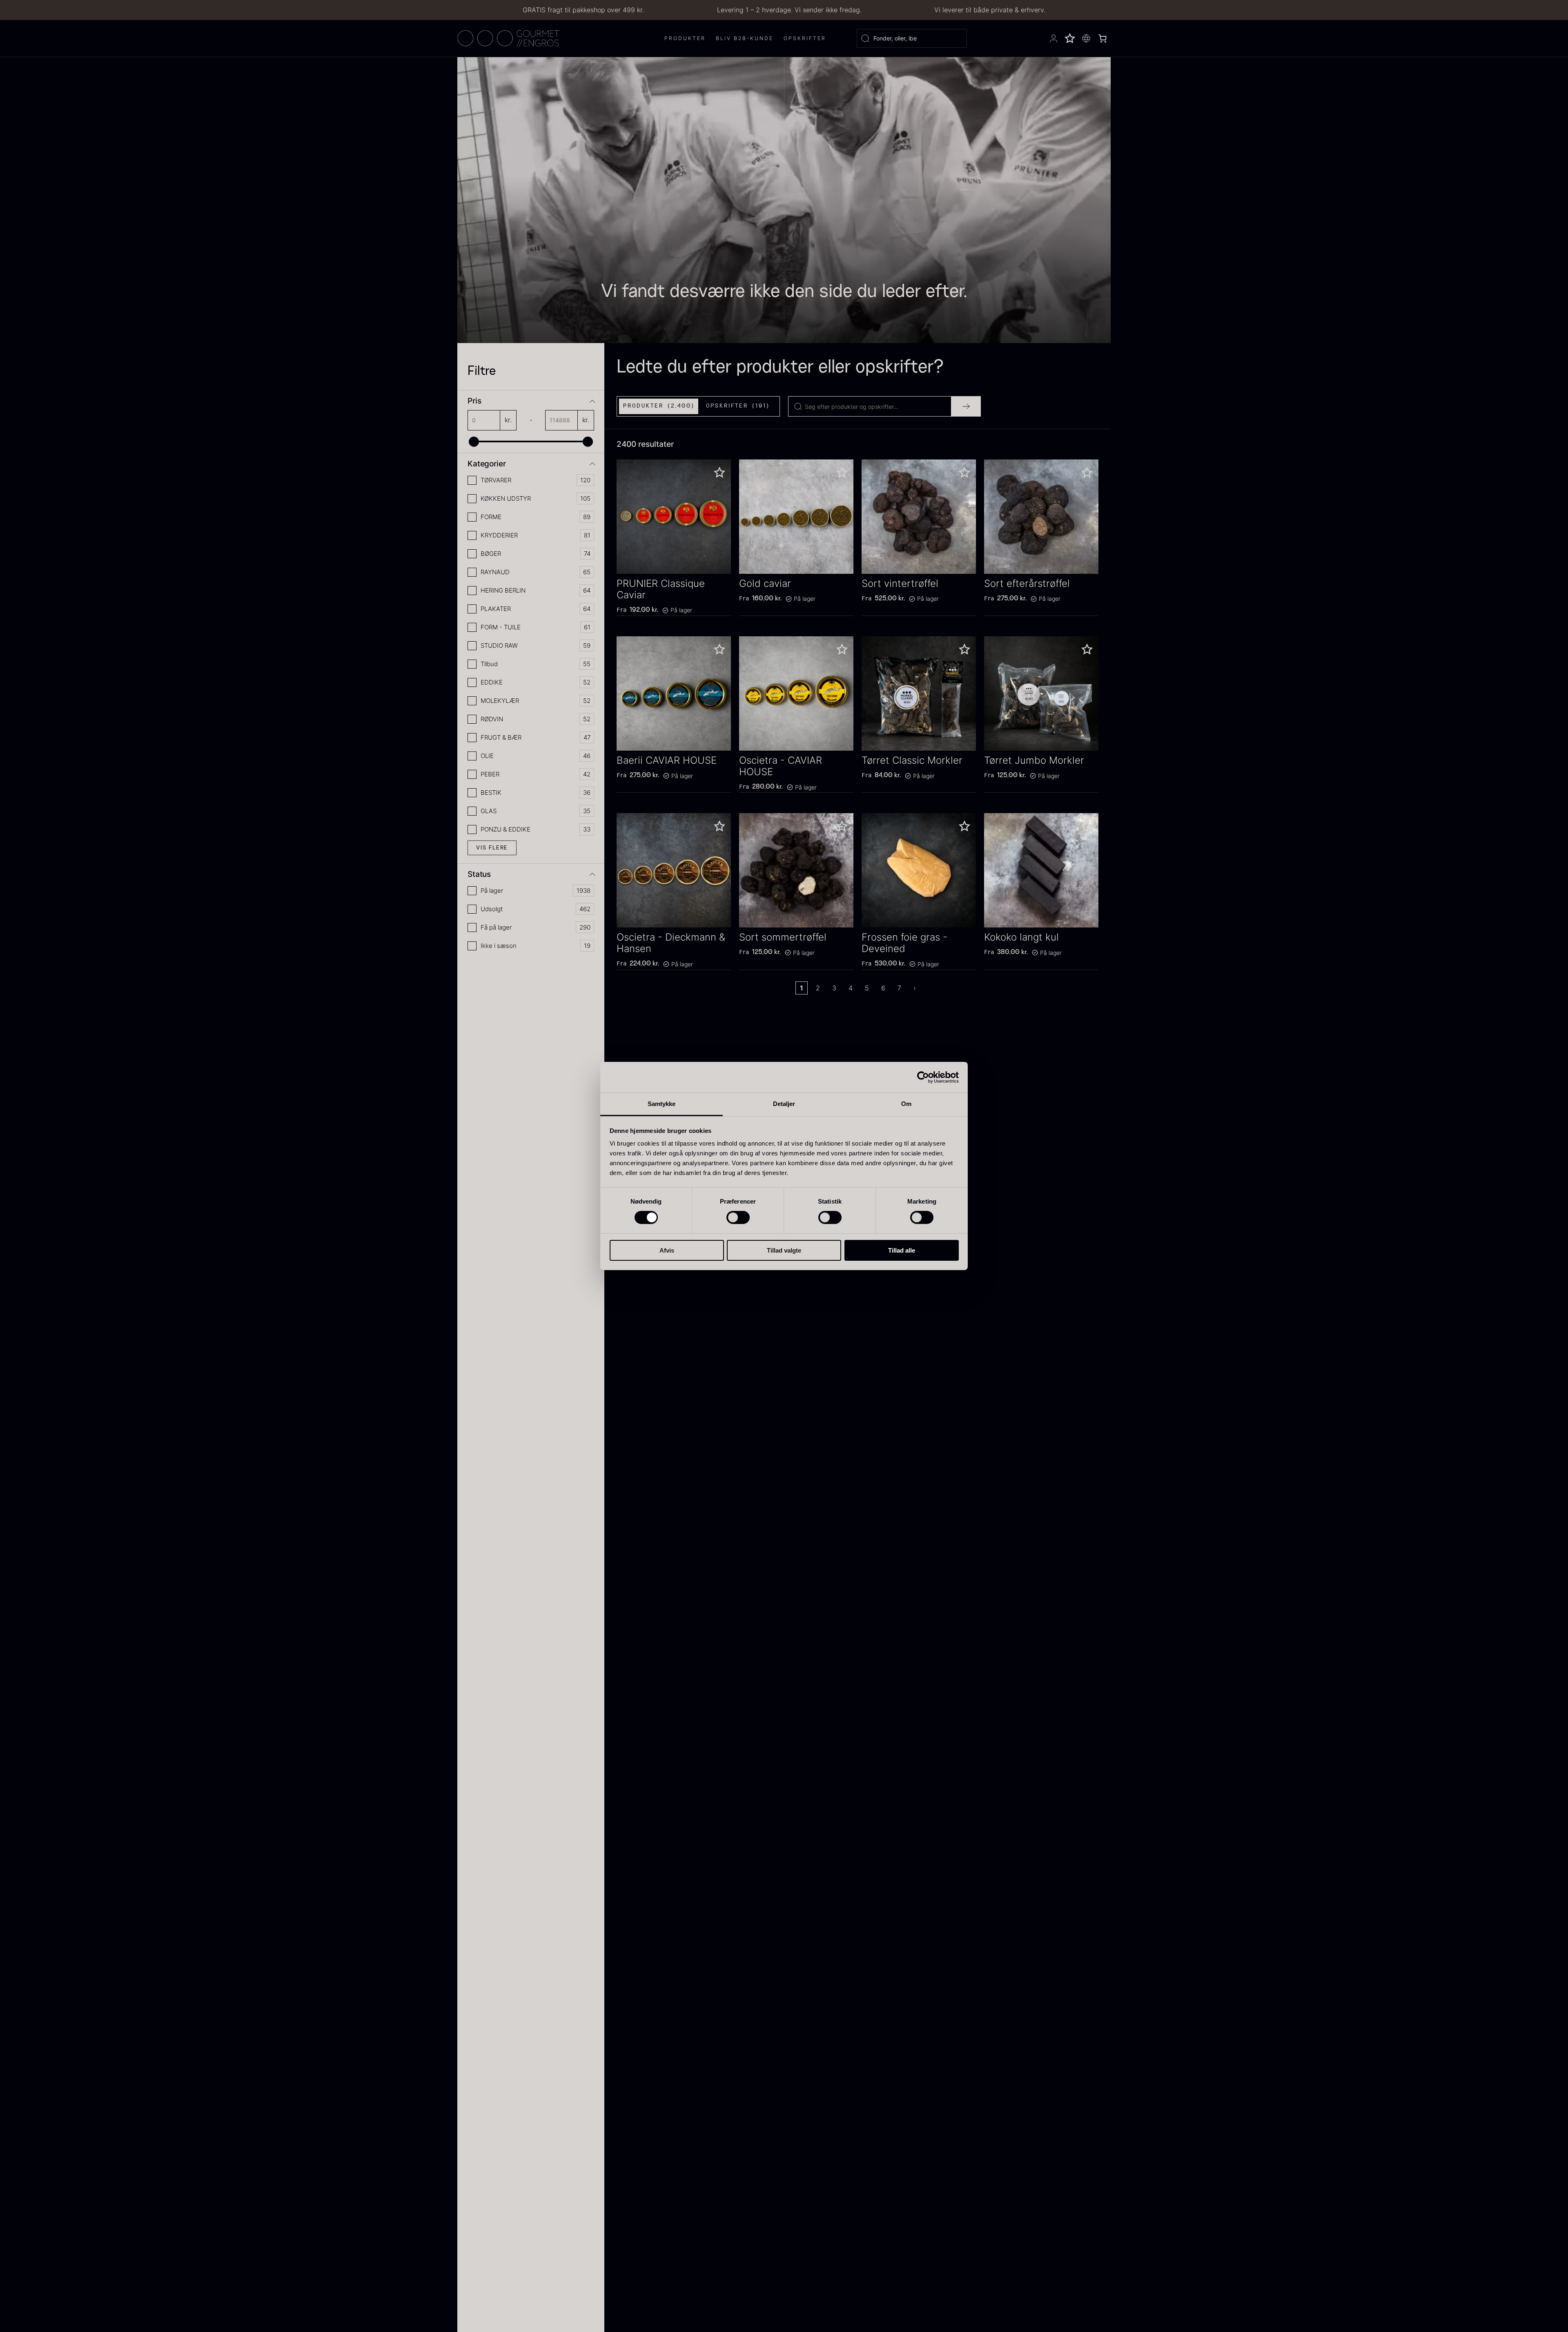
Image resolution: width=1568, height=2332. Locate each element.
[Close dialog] (310, 2179)
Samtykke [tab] (662, 1104)
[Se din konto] (1053, 38)
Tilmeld (114, 2295)
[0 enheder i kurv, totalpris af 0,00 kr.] (1102, 38)
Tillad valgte (784, 1250)
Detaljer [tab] (784, 1104)
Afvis (667, 1250)
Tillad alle (902, 1250)
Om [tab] (906, 1104)
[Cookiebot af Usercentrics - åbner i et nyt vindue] (923, 1077)
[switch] (738, 1217)
